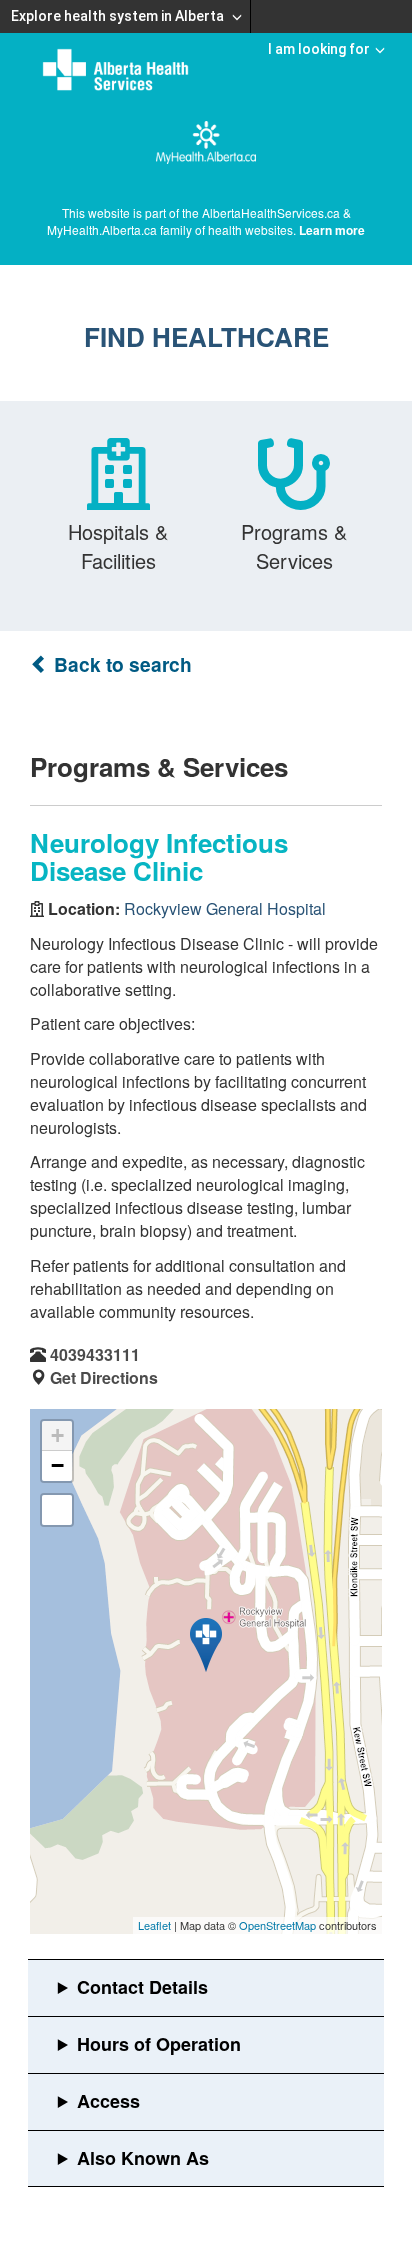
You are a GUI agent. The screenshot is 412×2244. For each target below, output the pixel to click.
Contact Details (142, 1987)
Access (108, 2101)
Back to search (120, 664)
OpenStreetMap (277, 1925)
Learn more (332, 230)
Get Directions (104, 1377)
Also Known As (143, 2158)
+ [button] (57, 1435)
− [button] (57, 1465)
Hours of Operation (159, 2044)
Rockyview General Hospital (225, 908)
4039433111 (95, 1354)
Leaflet (154, 1925)
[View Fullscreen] (57, 1510)
